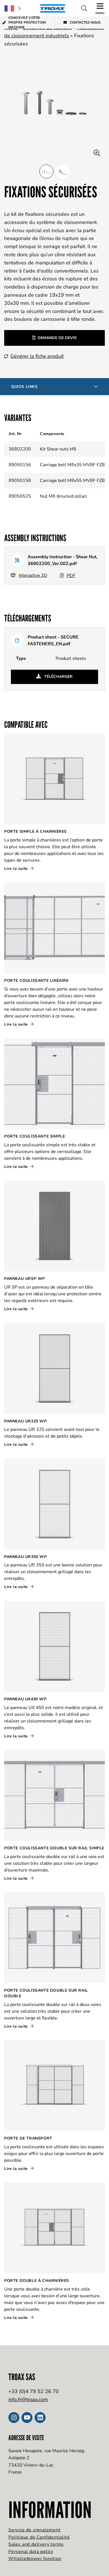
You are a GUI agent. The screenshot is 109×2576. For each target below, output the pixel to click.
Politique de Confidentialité (39, 2537)
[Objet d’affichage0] (46, 171)
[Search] (84, 8)
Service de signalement (35, 2530)
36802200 (20, 449)
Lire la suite (17, 869)
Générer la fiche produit (37, 356)
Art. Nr (15, 434)
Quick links (24, 387)
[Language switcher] (13, 8)
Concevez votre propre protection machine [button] (27, 23)
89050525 (20, 496)
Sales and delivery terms (36, 2544)
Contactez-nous (85, 22)
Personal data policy (31, 2552)
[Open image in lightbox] (97, 153)
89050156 (20, 465)
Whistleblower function (35, 2559)
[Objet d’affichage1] (63, 171)
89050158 (20, 481)
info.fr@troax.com (28, 2399)
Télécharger (58, 677)
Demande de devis (57, 338)
